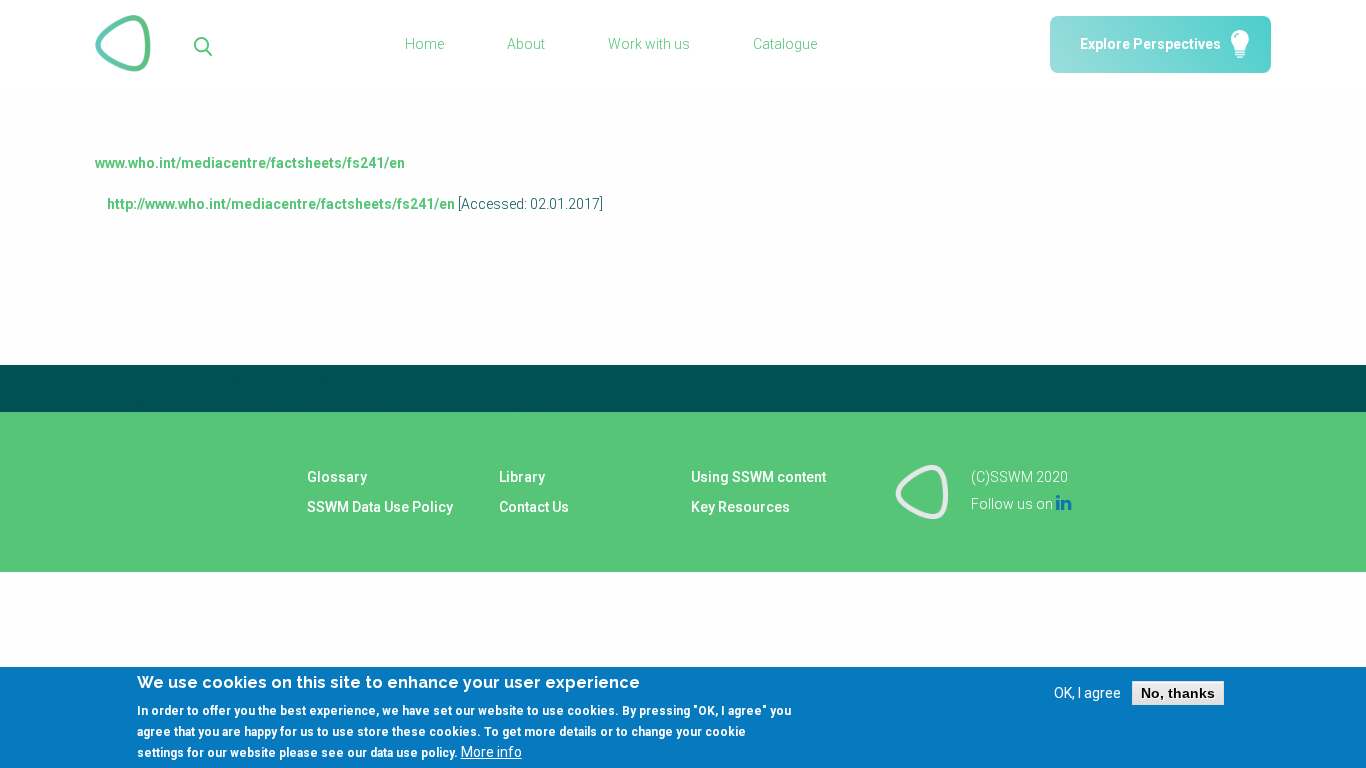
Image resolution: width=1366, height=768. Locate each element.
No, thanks (1178, 693)
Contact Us (534, 507)
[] (203, 44)
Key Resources (740, 507)
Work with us (649, 44)
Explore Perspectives (1150, 44)
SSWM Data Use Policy (380, 507)
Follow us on (1021, 504)
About (526, 44)
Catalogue (785, 44)
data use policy (412, 752)
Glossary (337, 477)
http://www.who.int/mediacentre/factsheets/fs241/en (281, 204)
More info (491, 751)
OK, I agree (1087, 693)
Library (522, 477)
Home (424, 44)
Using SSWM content (758, 477)
